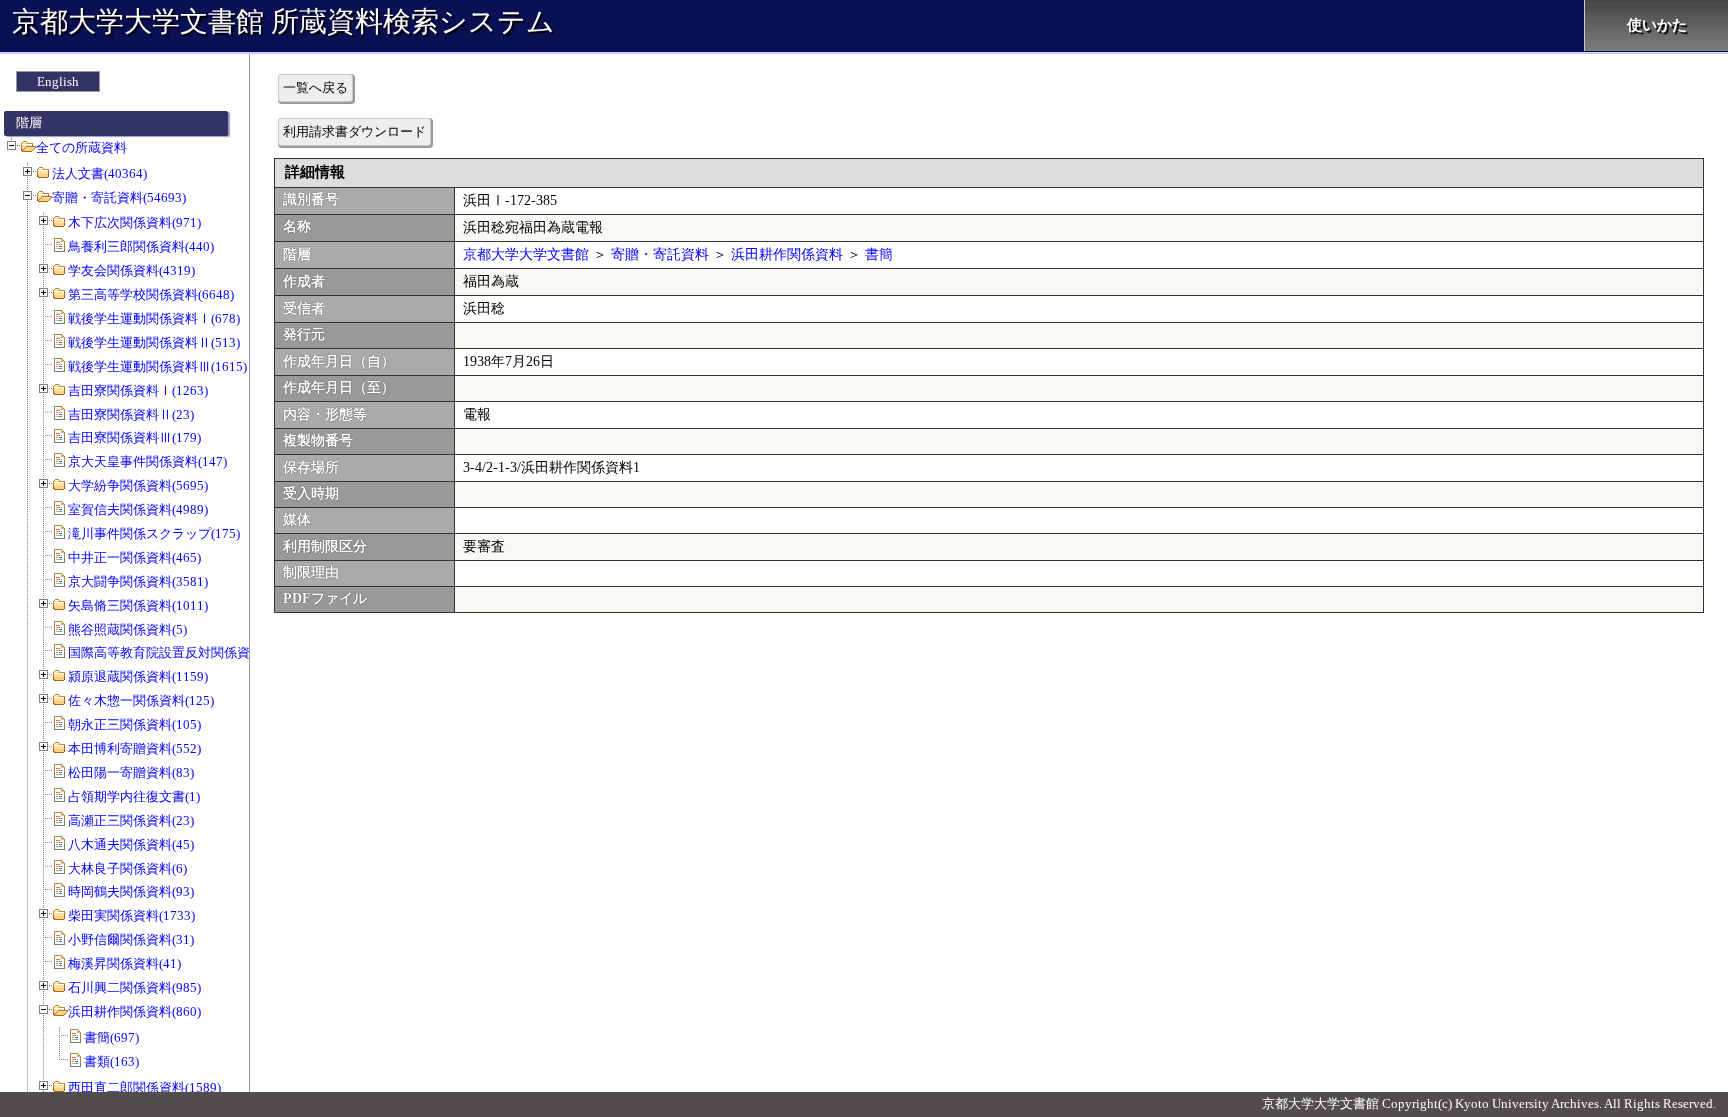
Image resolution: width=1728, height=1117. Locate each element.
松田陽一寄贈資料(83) (131, 772)
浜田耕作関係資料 (787, 254)
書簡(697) (111, 1037)
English (58, 81)
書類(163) (111, 1061)
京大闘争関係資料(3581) (138, 581)
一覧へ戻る (315, 87)
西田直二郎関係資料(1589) (144, 1087)
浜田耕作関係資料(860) (134, 1011)
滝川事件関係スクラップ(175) (154, 533)
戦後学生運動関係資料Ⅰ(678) (154, 318)
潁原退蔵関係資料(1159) (138, 676)
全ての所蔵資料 (81, 147)
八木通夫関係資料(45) (131, 844)
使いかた (1657, 25)
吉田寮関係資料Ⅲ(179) (134, 437)
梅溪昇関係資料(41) (124, 963)
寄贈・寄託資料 (660, 254)
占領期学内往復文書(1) (134, 796)
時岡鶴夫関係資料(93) (131, 891)
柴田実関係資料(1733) (131, 915)
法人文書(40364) (99, 173)
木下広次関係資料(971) (134, 222)
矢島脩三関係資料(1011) (138, 605)
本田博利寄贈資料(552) (134, 748)
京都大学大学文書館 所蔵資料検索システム (283, 21)
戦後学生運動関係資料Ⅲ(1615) (157, 366)
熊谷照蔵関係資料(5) (127, 629)
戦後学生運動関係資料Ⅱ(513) (154, 342)
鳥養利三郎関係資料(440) (141, 246)
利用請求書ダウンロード (354, 131)
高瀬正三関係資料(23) (131, 820)
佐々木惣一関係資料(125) (141, 700)
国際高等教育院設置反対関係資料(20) (176, 652)
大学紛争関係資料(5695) (138, 485)
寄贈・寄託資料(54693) (119, 197)
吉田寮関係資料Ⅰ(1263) (138, 390)
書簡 (879, 254)
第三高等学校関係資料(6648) (151, 294)
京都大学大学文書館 (526, 254)
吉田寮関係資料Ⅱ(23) (131, 414)
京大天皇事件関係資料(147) (147, 461)
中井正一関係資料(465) (134, 557)
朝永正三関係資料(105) (134, 724)
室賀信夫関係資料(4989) (138, 509)
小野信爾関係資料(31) (131, 939)
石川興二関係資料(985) (134, 987)
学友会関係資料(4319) (131, 270)
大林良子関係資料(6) (127, 868)
